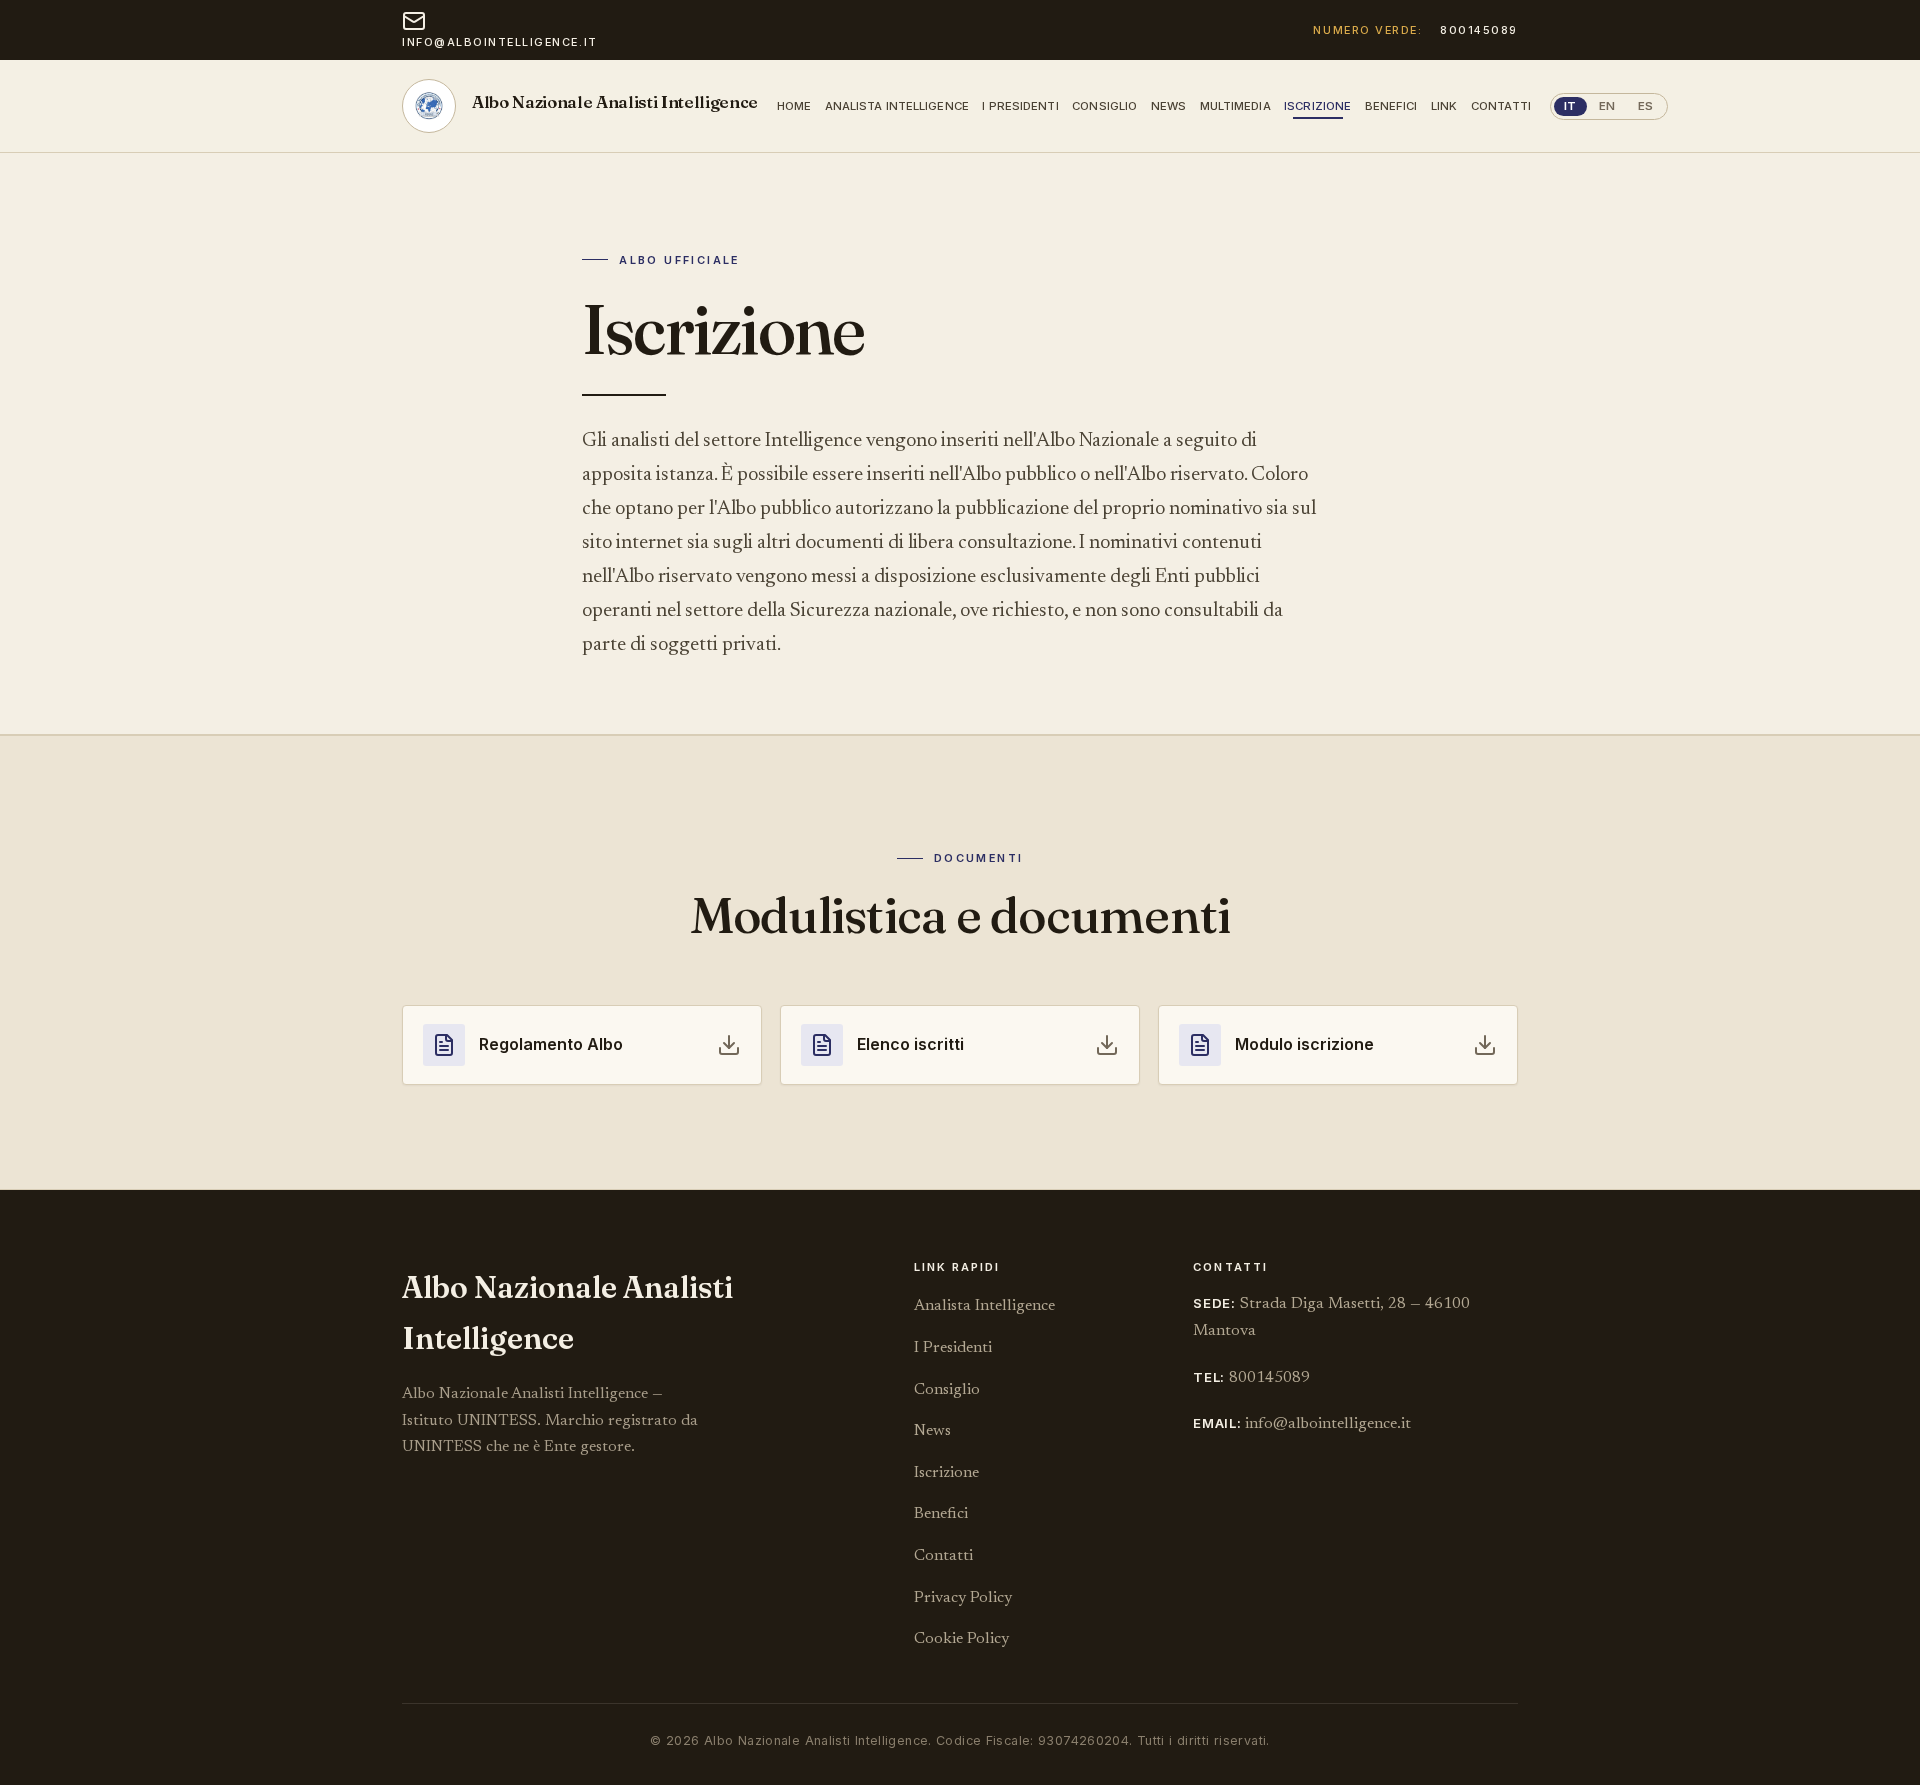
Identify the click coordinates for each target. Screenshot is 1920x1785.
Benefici (1391, 106)
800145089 (1479, 30)
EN (1607, 106)
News (1168, 106)
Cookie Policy (961, 1639)
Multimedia (1235, 106)
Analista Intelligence (897, 106)
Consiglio (1104, 106)
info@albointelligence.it (1328, 1424)
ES (1646, 106)
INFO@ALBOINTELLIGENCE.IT (500, 42)
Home (794, 106)
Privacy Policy (963, 1598)
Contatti (1501, 106)
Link (1444, 106)
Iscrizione (1317, 106)
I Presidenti (1020, 106)
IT (1570, 106)
